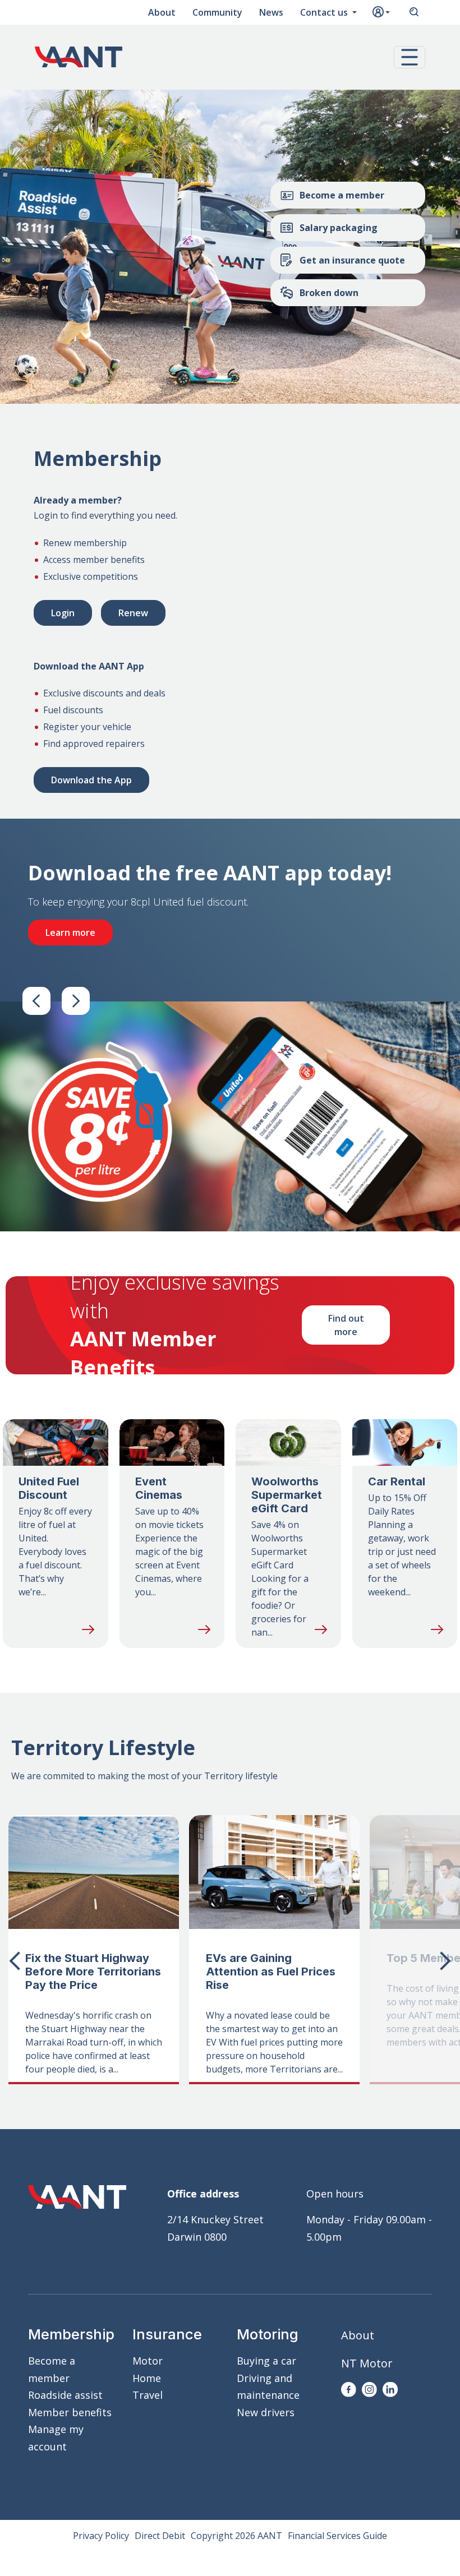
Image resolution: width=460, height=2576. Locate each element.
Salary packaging (339, 228)
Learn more (70, 932)
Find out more (346, 1325)
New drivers (266, 2412)
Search (414, 12)
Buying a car (266, 2361)
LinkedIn (390, 2390)
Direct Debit (160, 2536)
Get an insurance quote (352, 260)
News (271, 12)
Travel (148, 2395)
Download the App (91, 780)
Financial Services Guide (337, 2536)
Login (63, 613)
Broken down (329, 293)
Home (147, 2378)
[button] (410, 57)
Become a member (342, 195)
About (162, 12)
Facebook (349, 2390)
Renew (133, 613)
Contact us (325, 12)
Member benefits (70, 2412)
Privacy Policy (101, 2536)
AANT (79, 57)
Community (217, 12)
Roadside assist (65, 2395)
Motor (148, 2361)
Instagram (369, 2390)
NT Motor (367, 2363)
